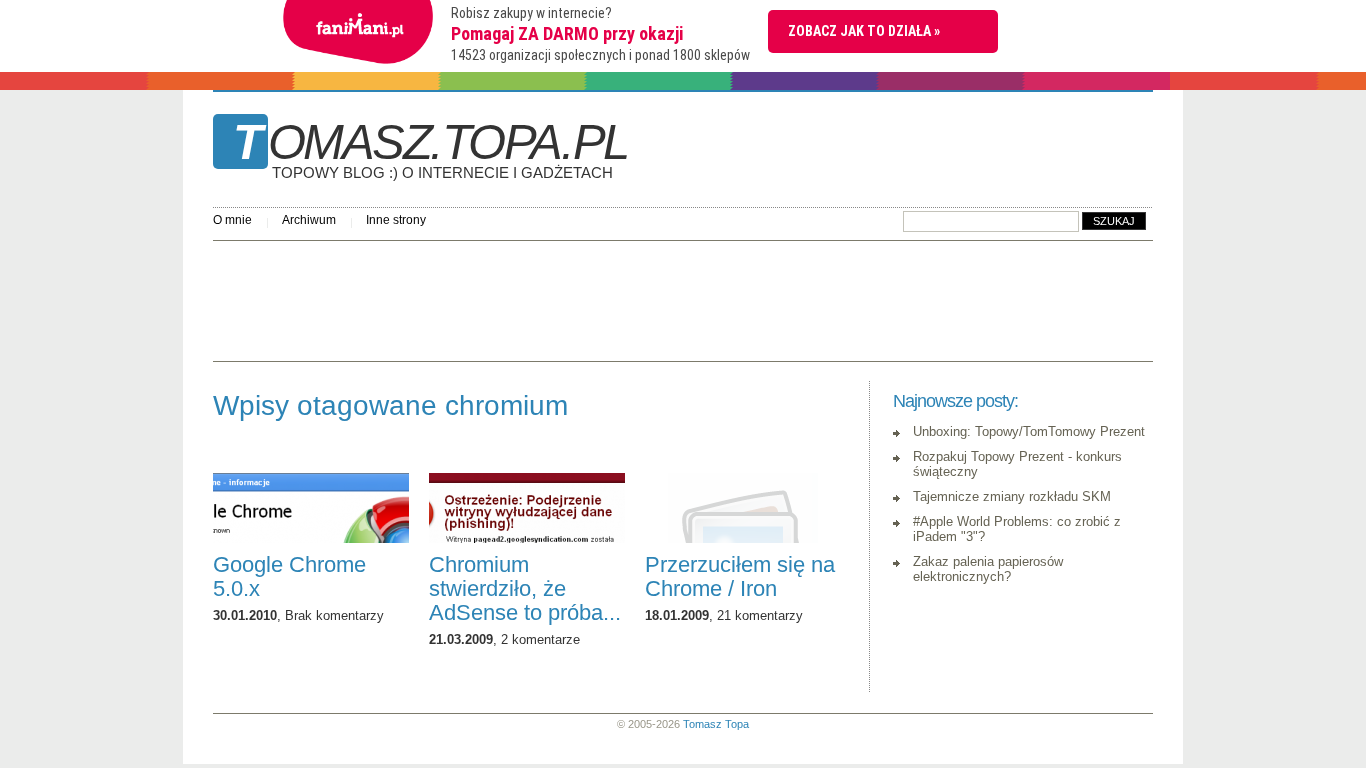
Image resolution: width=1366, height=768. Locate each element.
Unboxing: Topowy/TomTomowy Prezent (1029, 431)
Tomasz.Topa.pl (430, 149)
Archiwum (309, 220)
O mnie (232, 220)
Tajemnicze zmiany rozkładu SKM (1012, 496)
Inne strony (396, 220)
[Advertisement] (577, 296)
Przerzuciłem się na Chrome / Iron (740, 576)
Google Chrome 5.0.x (289, 576)
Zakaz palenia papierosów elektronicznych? (988, 569)
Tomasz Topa (716, 724)
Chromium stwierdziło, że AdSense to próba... (525, 588)
